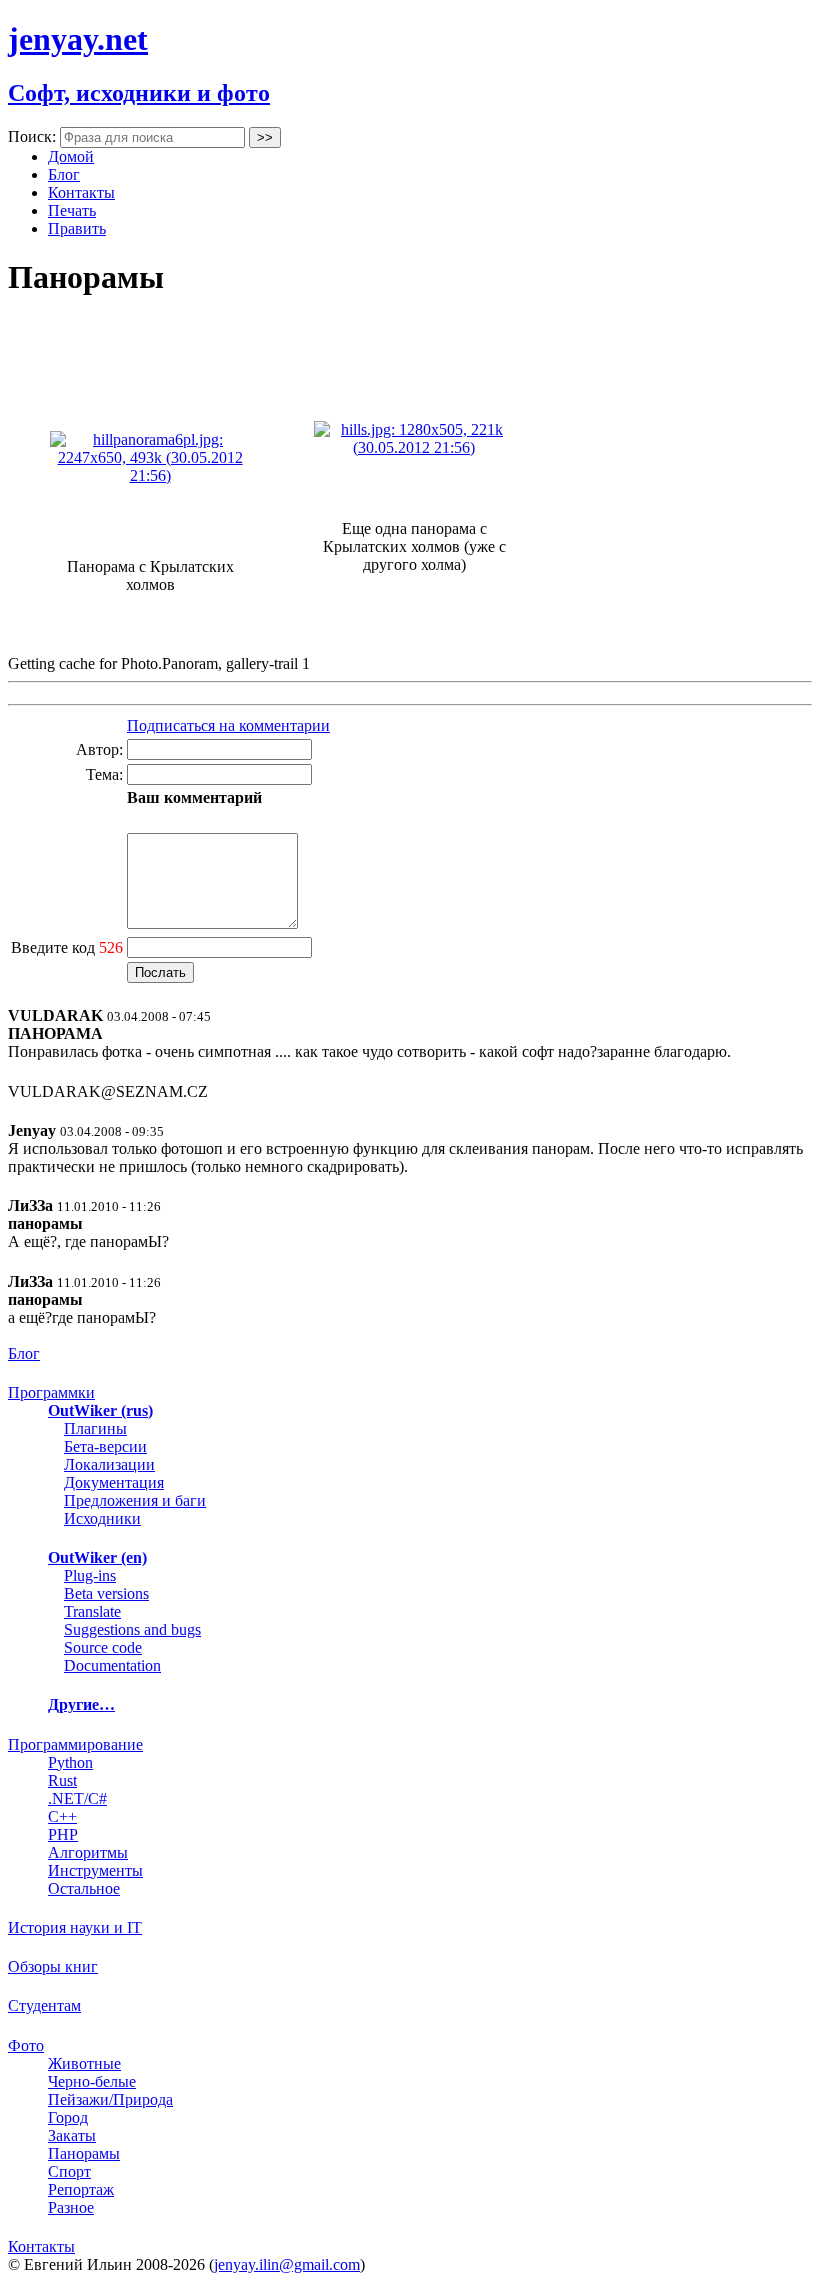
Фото (26, 2045)
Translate (92, 1611)
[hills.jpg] (414, 447)
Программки (51, 1392)
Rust (62, 1780)
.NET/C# (77, 1798)
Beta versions (106, 1593)
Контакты (81, 192)
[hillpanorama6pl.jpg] (150, 475)
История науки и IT (75, 1927)
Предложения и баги (135, 1500)
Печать (72, 210)
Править (77, 228)
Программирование (75, 1744)
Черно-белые (92, 2081)
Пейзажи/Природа (110, 2099)
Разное (71, 2207)
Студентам (44, 2005)
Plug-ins (90, 1575)
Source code (103, 1647)
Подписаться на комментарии (228, 725)
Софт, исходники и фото (139, 93)
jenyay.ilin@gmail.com (287, 2264)
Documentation (112, 1665)
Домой (71, 156)
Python (70, 1762)
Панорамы (84, 2153)
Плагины (95, 1428)
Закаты (72, 2135)
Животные (84, 2063)
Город (68, 2117)
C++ (62, 1816)
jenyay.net (78, 39)
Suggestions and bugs (132, 1629)
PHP (63, 1834)
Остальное (84, 1888)
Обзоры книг (53, 1966)
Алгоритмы (88, 1852)
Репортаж (81, 2189)
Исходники (102, 1518)
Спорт (69, 2171)
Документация (114, 1482)
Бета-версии (105, 1446)
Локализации (109, 1464)
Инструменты (95, 1870)
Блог (64, 174)
